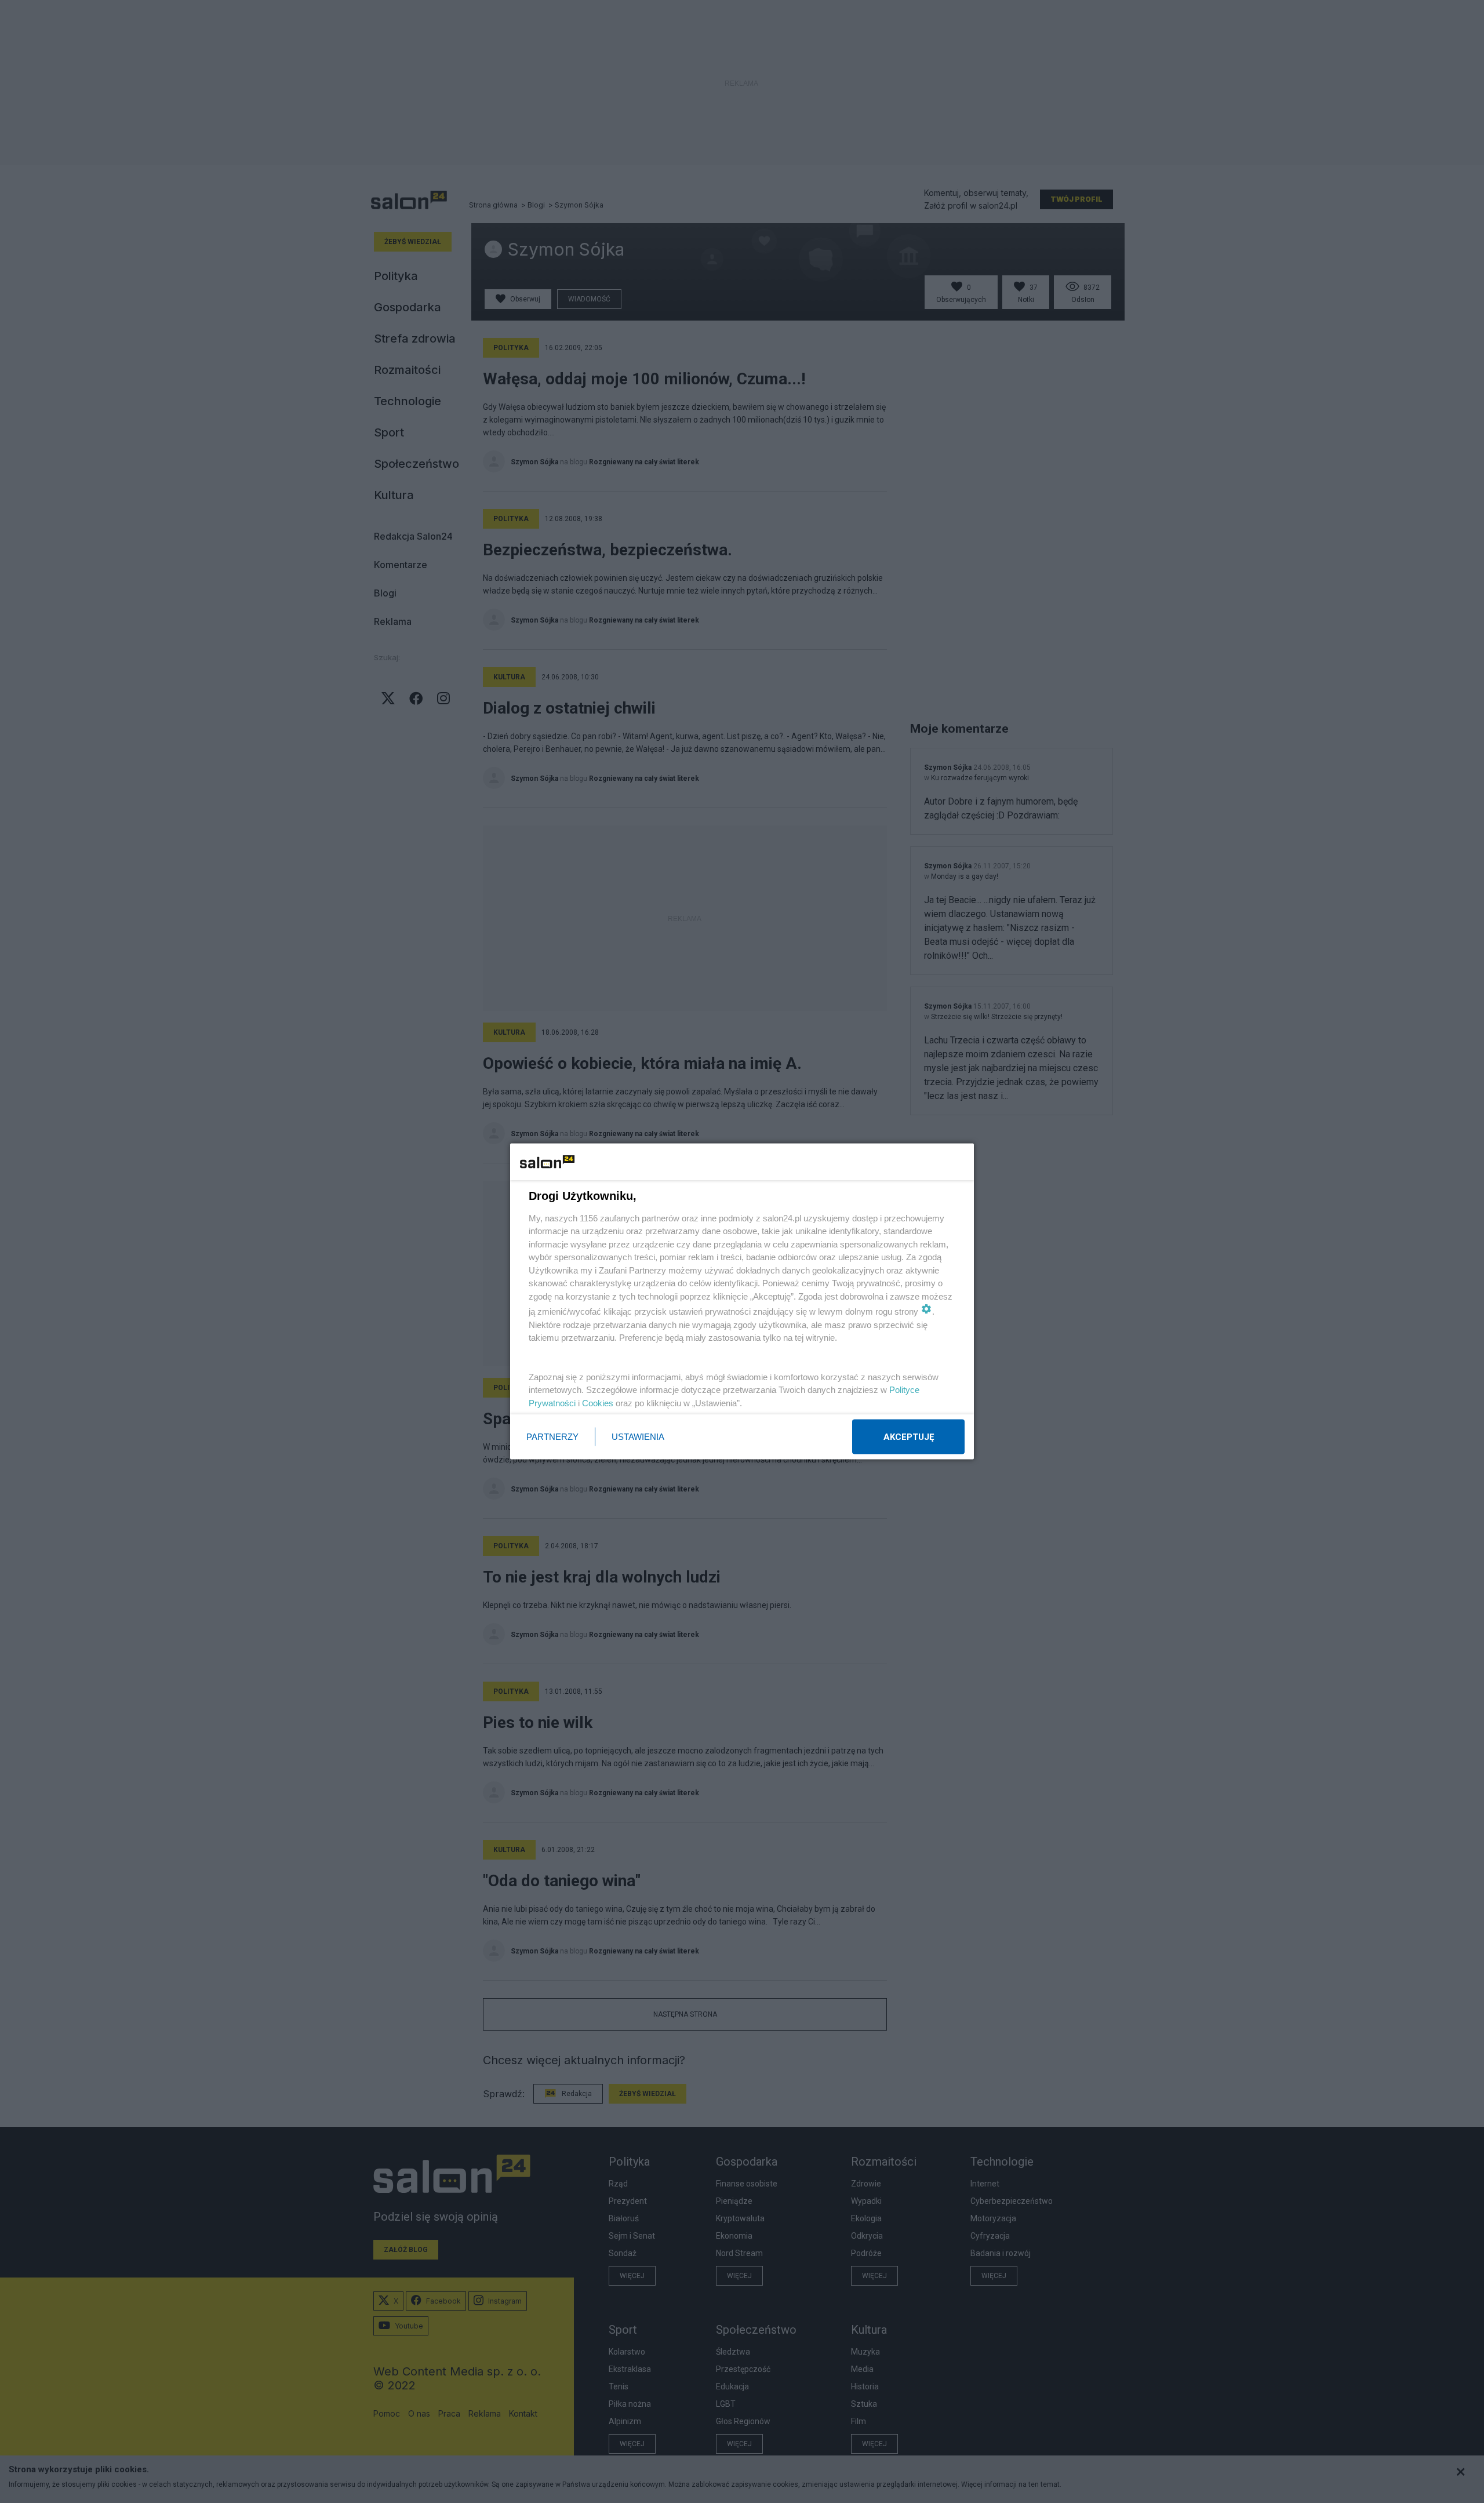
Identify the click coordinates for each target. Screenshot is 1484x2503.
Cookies (598, 1403)
